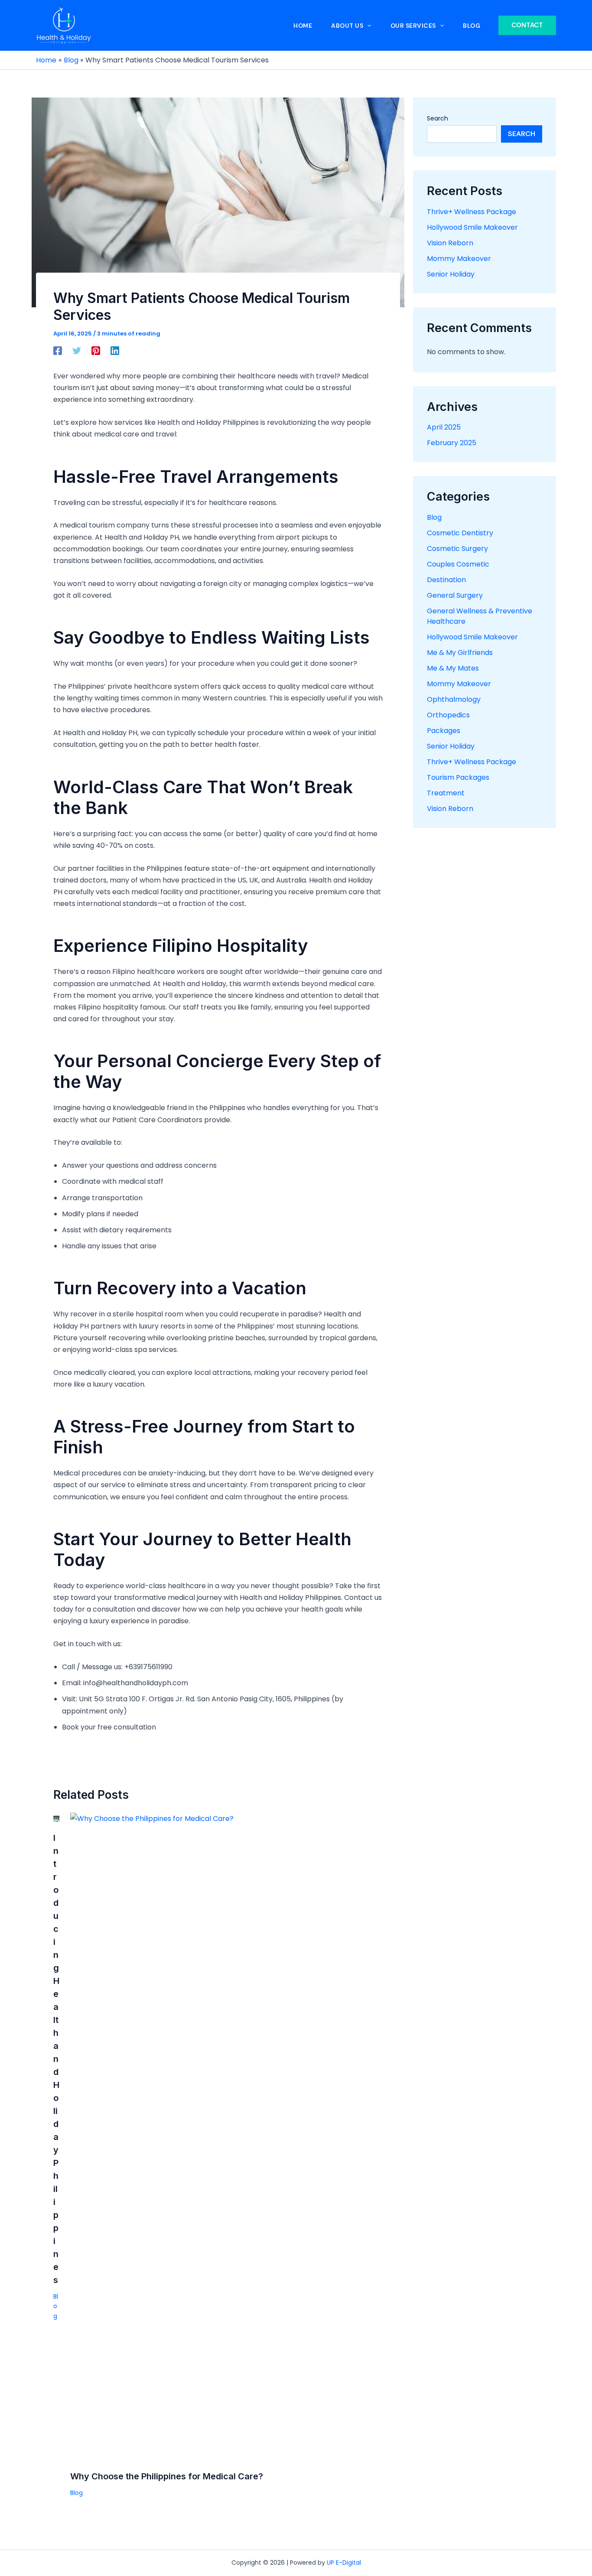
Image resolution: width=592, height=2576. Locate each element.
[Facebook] (58, 350)
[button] (527, 25)
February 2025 (452, 443)
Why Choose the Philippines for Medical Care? (167, 2476)
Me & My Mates (453, 668)
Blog (56, 2306)
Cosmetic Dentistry (460, 533)
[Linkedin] (115, 350)
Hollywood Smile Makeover (472, 227)
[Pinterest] (96, 350)
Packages (444, 731)
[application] (367, 26)
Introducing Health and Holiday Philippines (56, 2059)
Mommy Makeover (459, 259)
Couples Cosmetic (458, 564)
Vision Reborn (450, 243)
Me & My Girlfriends (460, 653)
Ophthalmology (454, 699)
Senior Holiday (451, 274)
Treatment (446, 793)
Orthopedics (448, 715)
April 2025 (444, 427)
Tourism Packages (458, 777)
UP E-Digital (344, 2563)
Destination (446, 580)
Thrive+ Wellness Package (472, 212)
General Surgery (455, 595)
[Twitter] (77, 350)
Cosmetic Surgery (457, 549)
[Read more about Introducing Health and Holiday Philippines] (56, 1819)
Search (437, 118)
